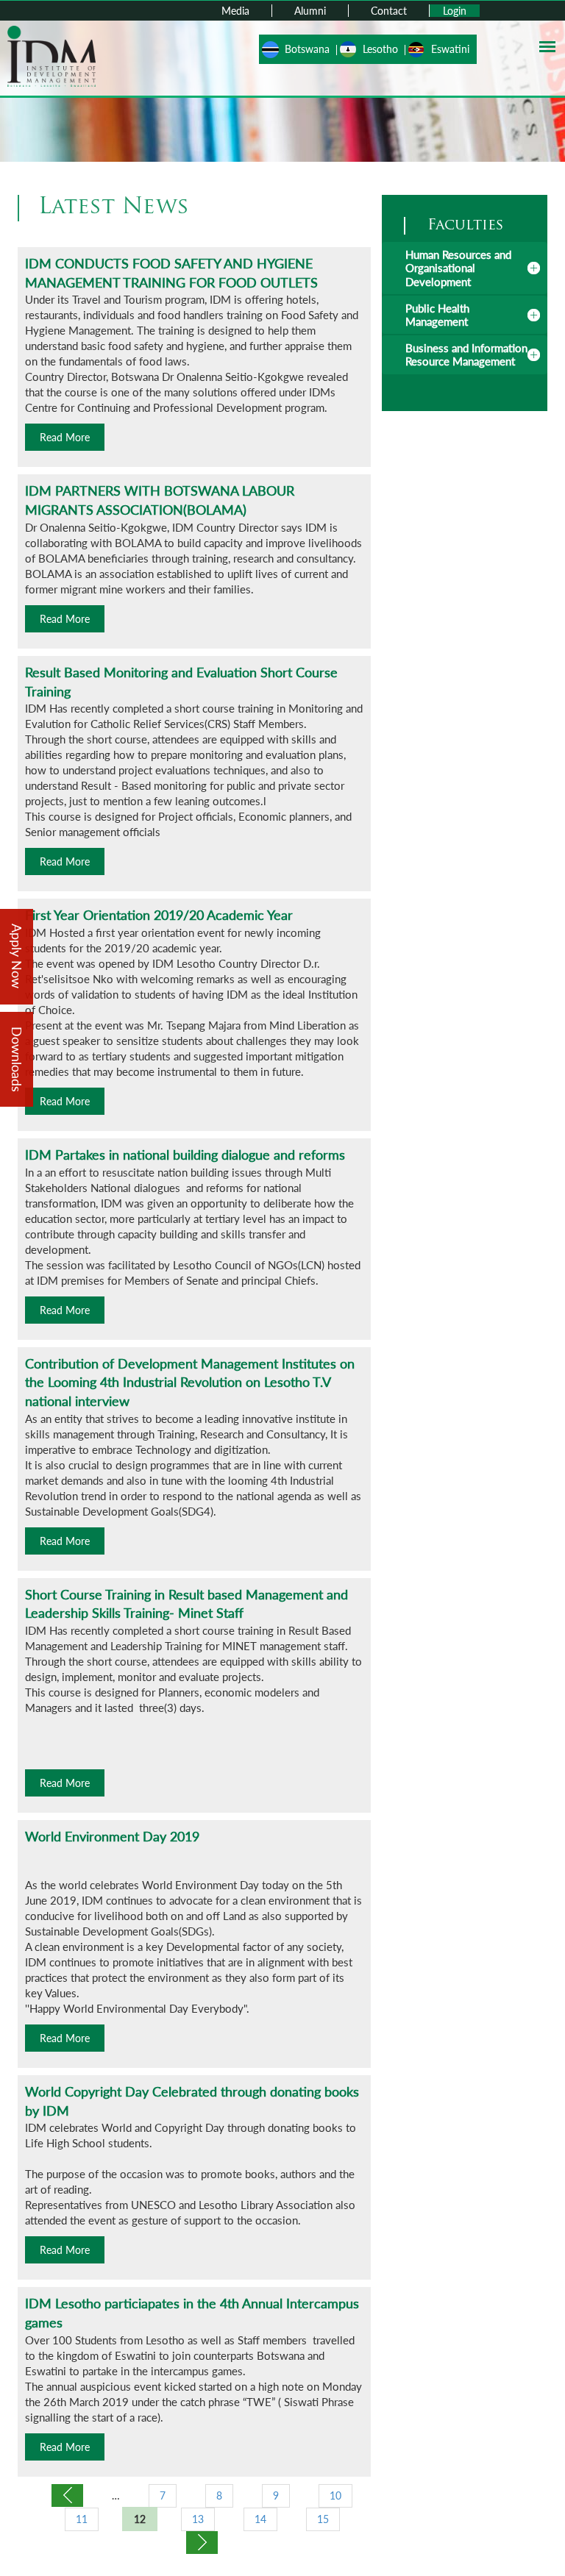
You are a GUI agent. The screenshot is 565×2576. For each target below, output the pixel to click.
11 (82, 2519)
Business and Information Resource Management (466, 354)
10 (335, 2495)
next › (202, 2543)
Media (235, 11)
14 (260, 2519)
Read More (65, 437)
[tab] (465, 268)
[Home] (51, 55)
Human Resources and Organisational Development (458, 268)
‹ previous (67, 2495)
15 (323, 2519)
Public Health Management (437, 315)
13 (198, 2519)
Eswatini (450, 49)
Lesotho (380, 49)
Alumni (310, 11)
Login (455, 11)
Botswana (307, 49)
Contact (389, 11)
